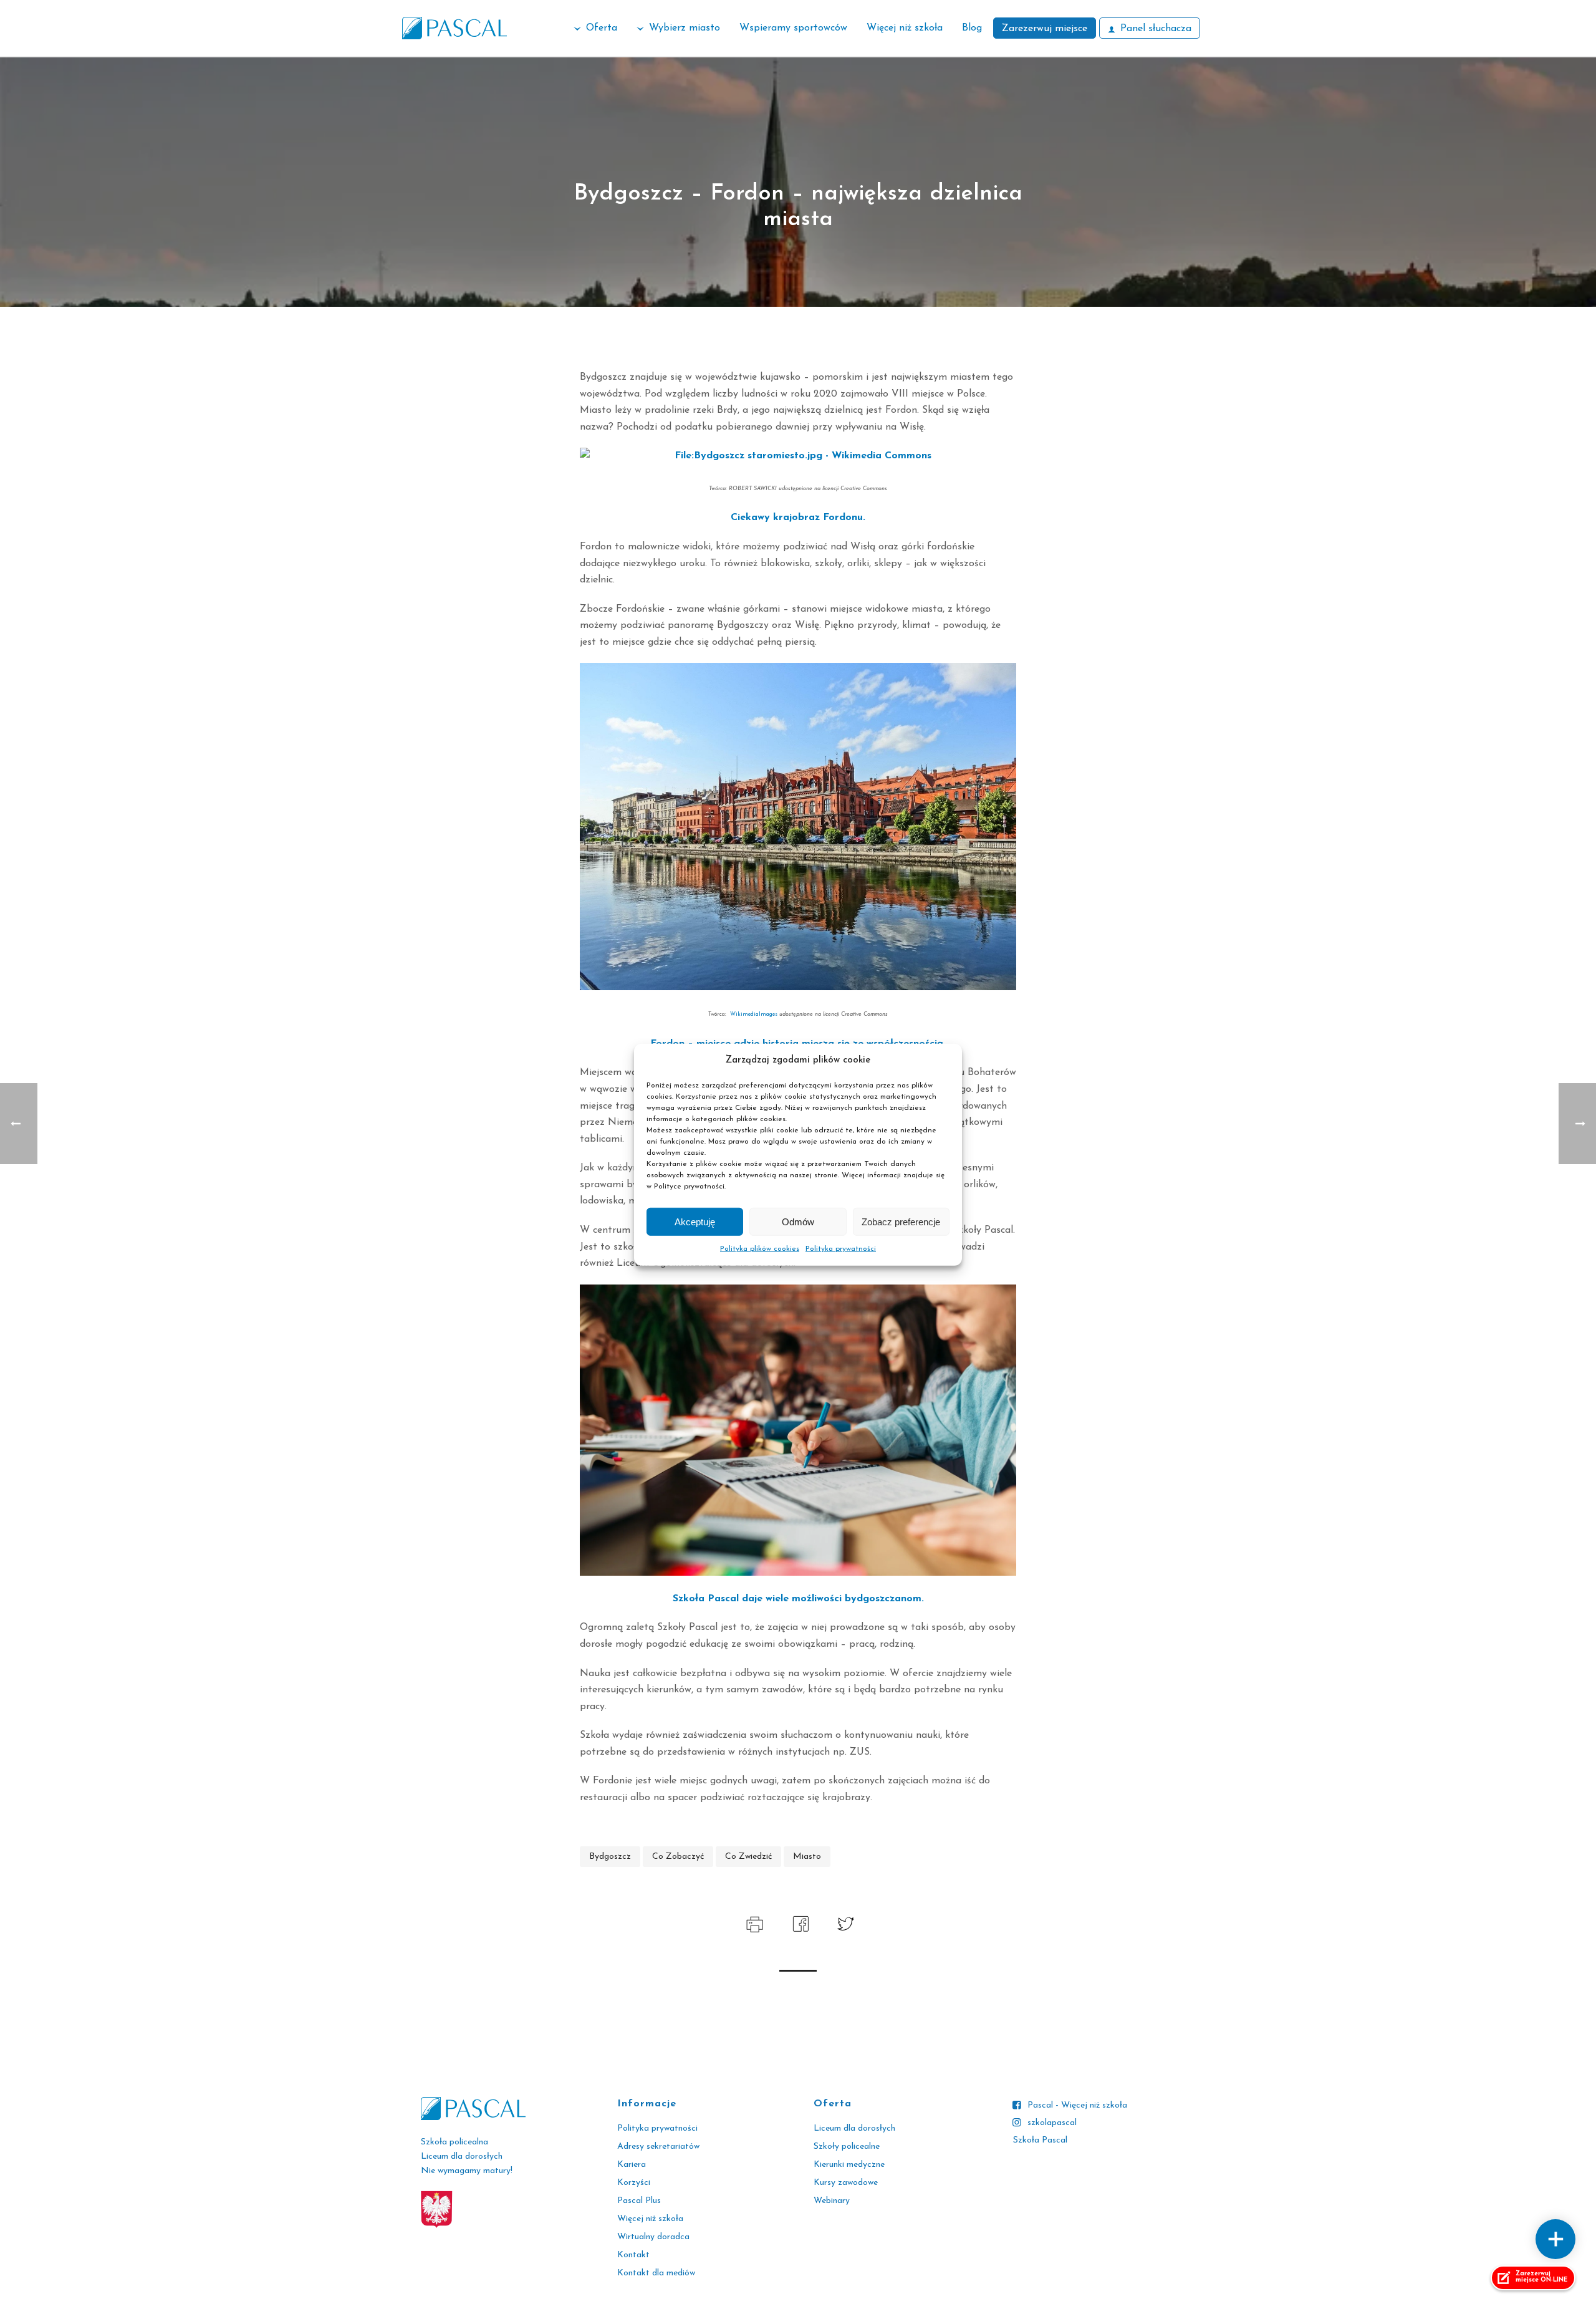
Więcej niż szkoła (905, 28)
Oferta (602, 28)
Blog (972, 28)
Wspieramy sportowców (793, 28)
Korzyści (634, 2183)
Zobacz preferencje (901, 1221)
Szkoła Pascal (1040, 2140)
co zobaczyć (678, 1857)
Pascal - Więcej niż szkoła (1077, 2105)
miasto (807, 1857)
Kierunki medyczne (849, 2165)
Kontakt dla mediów (656, 2273)
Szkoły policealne (847, 2147)
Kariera (632, 2165)
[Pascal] (454, 28)
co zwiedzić (748, 1857)
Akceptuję (695, 1221)
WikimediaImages (755, 1014)
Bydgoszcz (610, 1857)
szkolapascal (1052, 2123)
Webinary (832, 2201)
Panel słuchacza (1156, 29)
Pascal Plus (639, 2201)
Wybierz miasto (685, 28)
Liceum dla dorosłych (854, 2128)
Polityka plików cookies (760, 1249)
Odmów (798, 1221)
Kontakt (633, 2255)
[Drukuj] (753, 1923)
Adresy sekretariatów (658, 2147)
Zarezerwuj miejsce (1045, 29)
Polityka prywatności (841, 1249)
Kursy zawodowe (846, 2183)
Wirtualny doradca (653, 2237)
